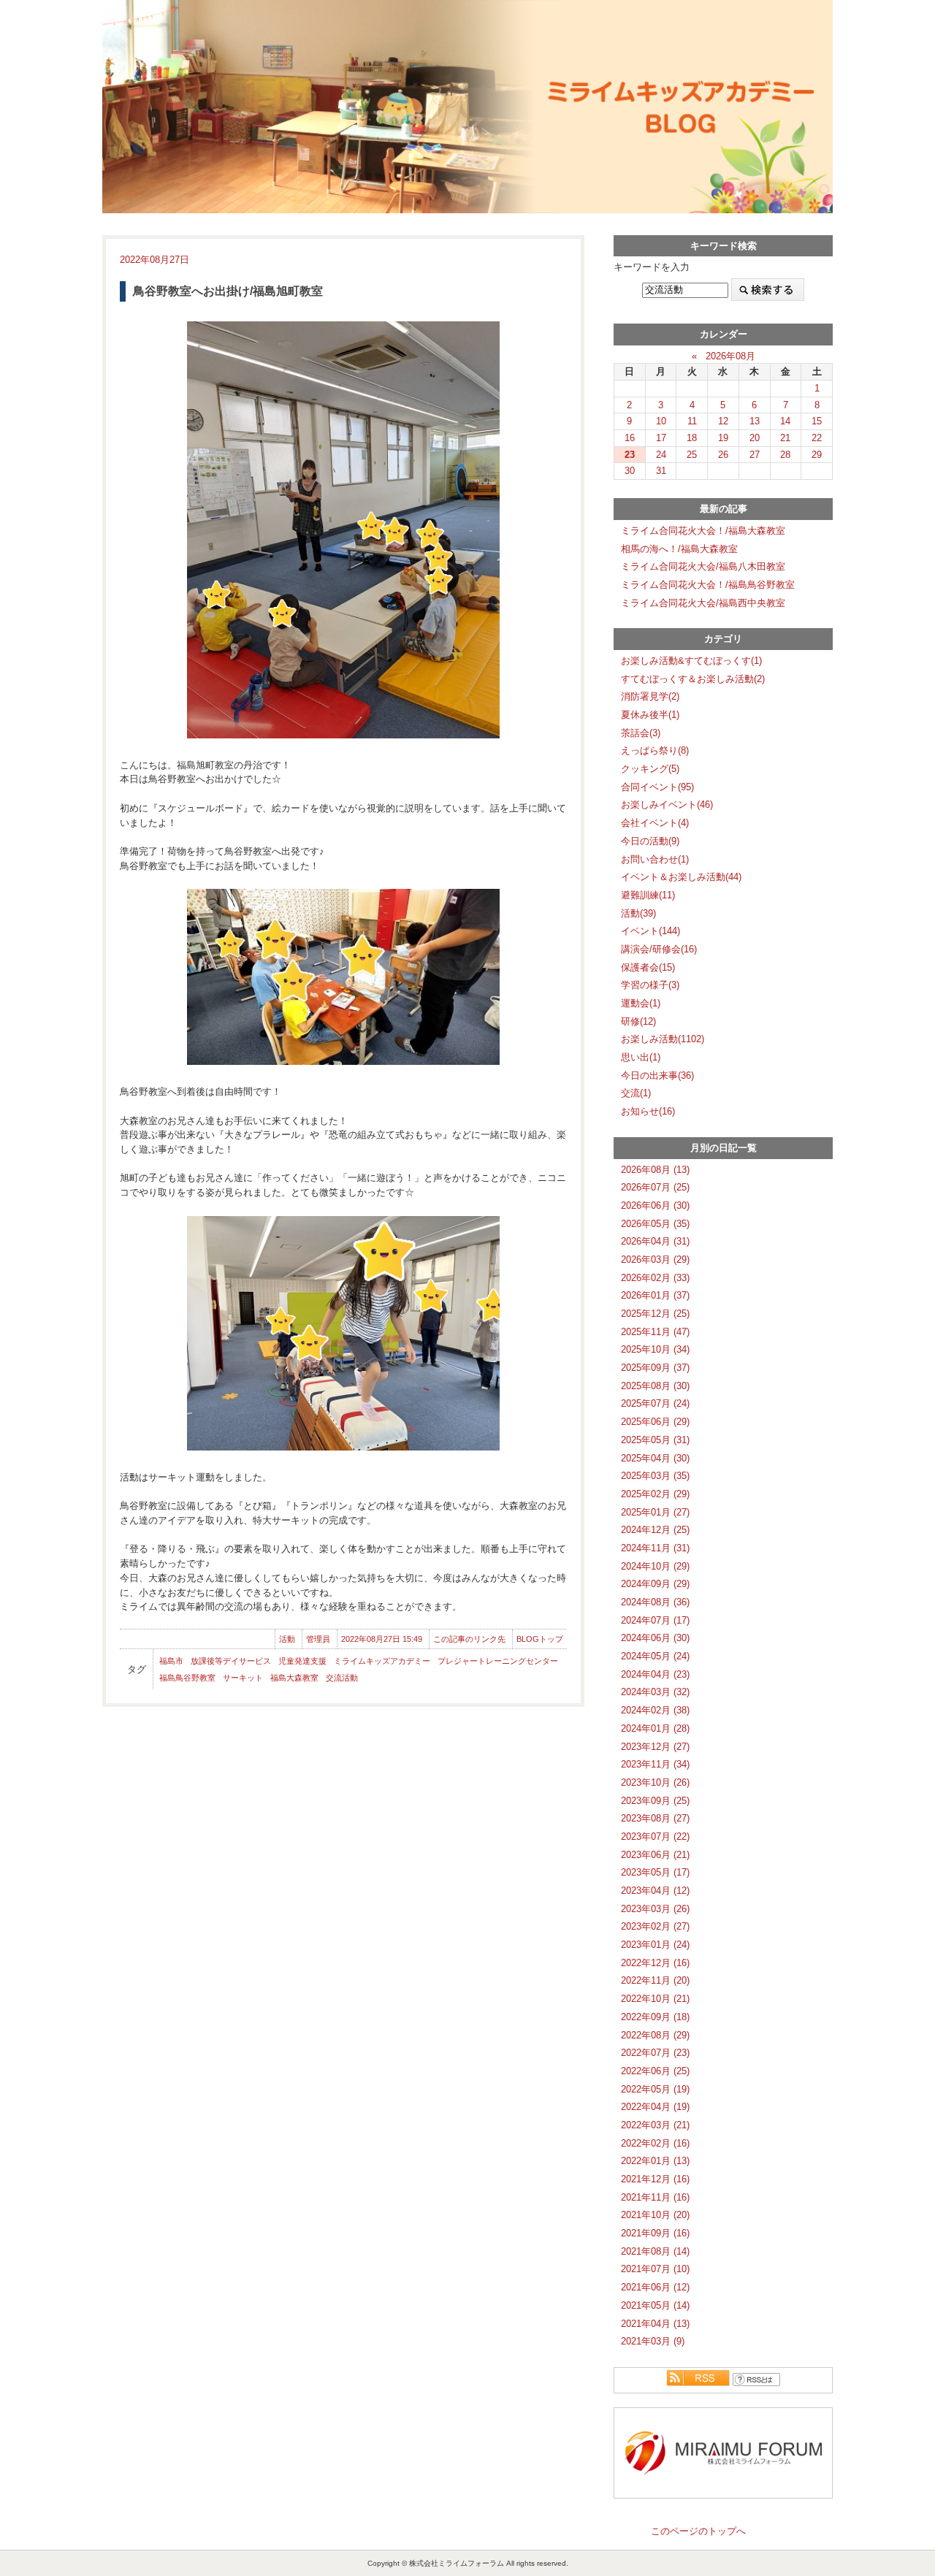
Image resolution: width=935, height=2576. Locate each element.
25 (692, 455)
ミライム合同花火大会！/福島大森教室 (703, 531)
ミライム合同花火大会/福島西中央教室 (703, 603)
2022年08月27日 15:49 (382, 1639)
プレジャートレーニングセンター (498, 1661)
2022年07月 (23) (655, 2053)
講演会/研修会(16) (659, 949)
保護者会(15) (648, 967)
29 (817, 455)
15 (817, 421)
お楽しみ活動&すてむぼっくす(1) (691, 661)
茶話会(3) (641, 733)
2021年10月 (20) (655, 2215)
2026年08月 (730, 356)
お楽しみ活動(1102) (663, 1039)
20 (755, 438)
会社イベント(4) (655, 823)
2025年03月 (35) (655, 1476)
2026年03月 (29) (655, 1260)
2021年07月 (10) (655, 2269)
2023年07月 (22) (655, 1837)
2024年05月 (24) (655, 1656)
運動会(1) (641, 1003)
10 (661, 421)
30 (630, 471)
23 (630, 455)
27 (755, 455)
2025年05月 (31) (655, 1440)
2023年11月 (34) (655, 1764)
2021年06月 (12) (655, 2287)
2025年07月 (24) (655, 1403)
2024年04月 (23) (655, 1674)
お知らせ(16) (648, 1111)
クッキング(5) (650, 769)
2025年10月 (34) (655, 1349)
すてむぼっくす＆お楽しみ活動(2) (693, 679)
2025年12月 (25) (655, 1314)
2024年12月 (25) (655, 1530)
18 (692, 438)
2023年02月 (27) (655, 1926)
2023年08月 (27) (655, 1818)
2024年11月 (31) (655, 1548)
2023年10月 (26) (655, 1782)
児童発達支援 (302, 1661)
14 (785, 421)
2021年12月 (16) (655, 2179)
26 (723, 455)
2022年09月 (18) (655, 2017)
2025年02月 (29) (655, 1494)
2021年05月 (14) (655, 2305)
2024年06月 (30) (655, 1638)
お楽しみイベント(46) (667, 804)
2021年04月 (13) (655, 2324)
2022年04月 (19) (655, 2107)
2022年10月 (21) (655, 1999)
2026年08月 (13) (655, 1170)
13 (755, 421)
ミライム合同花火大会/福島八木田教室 (703, 566)
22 (817, 438)
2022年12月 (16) (655, 1963)
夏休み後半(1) (650, 715)
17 (661, 438)
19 (723, 438)
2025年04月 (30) (655, 1458)
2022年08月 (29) (655, 2035)
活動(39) (638, 913)
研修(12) (638, 1021)
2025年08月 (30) (655, 1386)
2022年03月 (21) (655, 2125)
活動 (287, 1639)
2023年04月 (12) (655, 1891)
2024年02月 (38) (655, 1710)
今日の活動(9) (650, 841)
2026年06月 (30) (655, 1205)
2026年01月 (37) (655, 1295)
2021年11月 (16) (655, 2197)
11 (692, 421)
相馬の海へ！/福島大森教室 (679, 549)
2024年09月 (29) (655, 1584)
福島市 (171, 1661)
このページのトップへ (698, 2531)
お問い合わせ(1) (655, 859)
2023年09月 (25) (655, 1801)
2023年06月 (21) (655, 1855)
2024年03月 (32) (655, 1692)
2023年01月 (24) (655, 1945)
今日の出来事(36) (657, 1075)
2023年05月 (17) (655, 1872)
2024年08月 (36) (655, 1602)
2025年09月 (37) (655, 1368)
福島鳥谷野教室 (187, 1678)
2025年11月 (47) (655, 1332)
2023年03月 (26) (655, 1909)
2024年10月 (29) (655, 1566)
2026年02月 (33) (655, 1278)
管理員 (318, 1639)
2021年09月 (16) (655, 2233)
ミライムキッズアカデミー (382, 1661)
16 (630, 438)
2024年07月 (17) (655, 1620)
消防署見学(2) (650, 696)
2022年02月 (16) (655, 2143)
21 (785, 438)
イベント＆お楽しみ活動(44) (681, 877)
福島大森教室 (294, 1678)
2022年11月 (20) (655, 1980)
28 (785, 455)
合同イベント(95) (657, 787)
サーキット (243, 1678)
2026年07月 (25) (655, 1187)
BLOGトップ (540, 1639)
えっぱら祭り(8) (655, 750)
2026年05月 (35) (655, 1224)
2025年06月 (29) (655, 1422)
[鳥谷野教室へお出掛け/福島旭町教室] (343, 530)
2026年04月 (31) (655, 1241)
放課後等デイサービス (231, 1661)
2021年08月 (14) (655, 2251)
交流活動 (342, 1678)
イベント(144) (650, 931)
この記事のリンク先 (469, 1639)
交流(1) (636, 1093)
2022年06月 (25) (655, 2071)
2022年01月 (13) (655, 2161)
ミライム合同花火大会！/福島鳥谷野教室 (708, 585)
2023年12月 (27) (655, 1747)
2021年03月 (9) (653, 2341)
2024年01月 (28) (655, 1728)
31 (661, 471)
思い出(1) (641, 1057)
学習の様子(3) (650, 985)
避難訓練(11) (648, 895)
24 (661, 455)
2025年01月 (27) (655, 1512)
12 (723, 421)
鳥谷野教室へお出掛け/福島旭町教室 (228, 291)
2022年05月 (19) (655, 2089)
